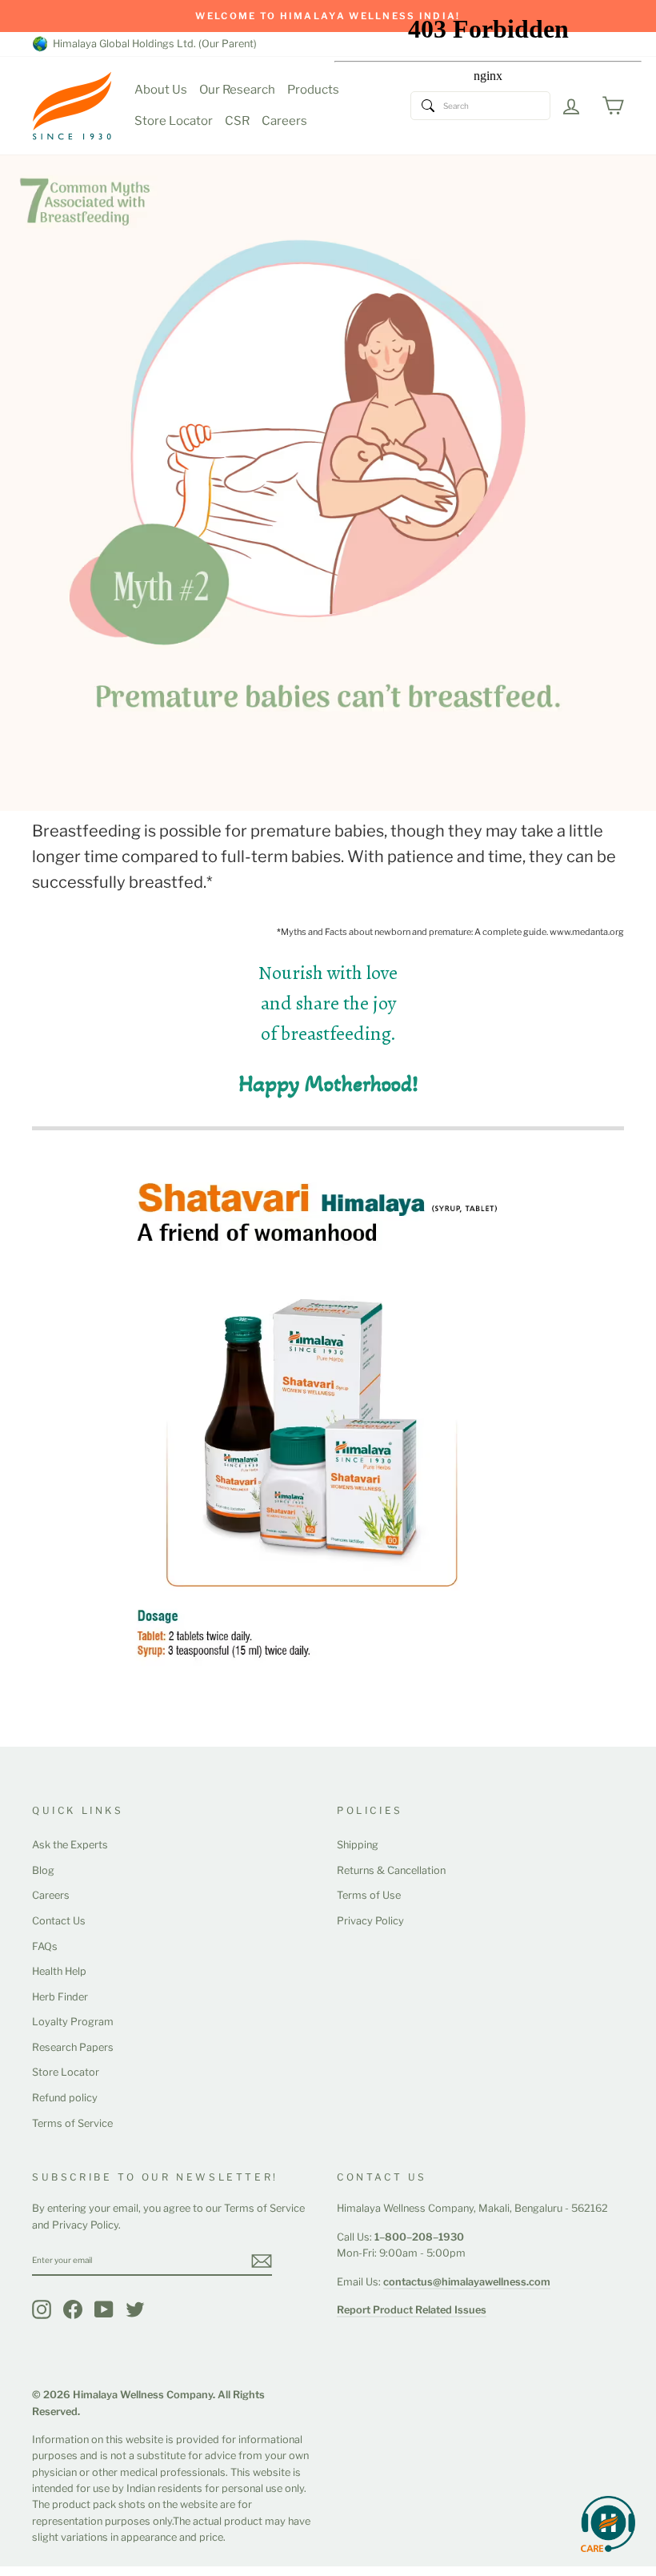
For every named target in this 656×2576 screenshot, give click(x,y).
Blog (43, 1870)
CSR (237, 121)
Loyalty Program (73, 2022)
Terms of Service (72, 2123)
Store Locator (174, 121)
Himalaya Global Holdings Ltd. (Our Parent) (152, 44)
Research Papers (73, 2047)
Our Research (237, 90)
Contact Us (59, 1921)
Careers (284, 121)
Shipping (358, 1845)
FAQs (45, 1946)
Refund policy (65, 2098)
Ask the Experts (70, 1845)
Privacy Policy (370, 1921)
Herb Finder (60, 1997)
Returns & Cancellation (391, 1870)
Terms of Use (369, 1895)
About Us (161, 90)
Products (313, 90)
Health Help (59, 1971)
